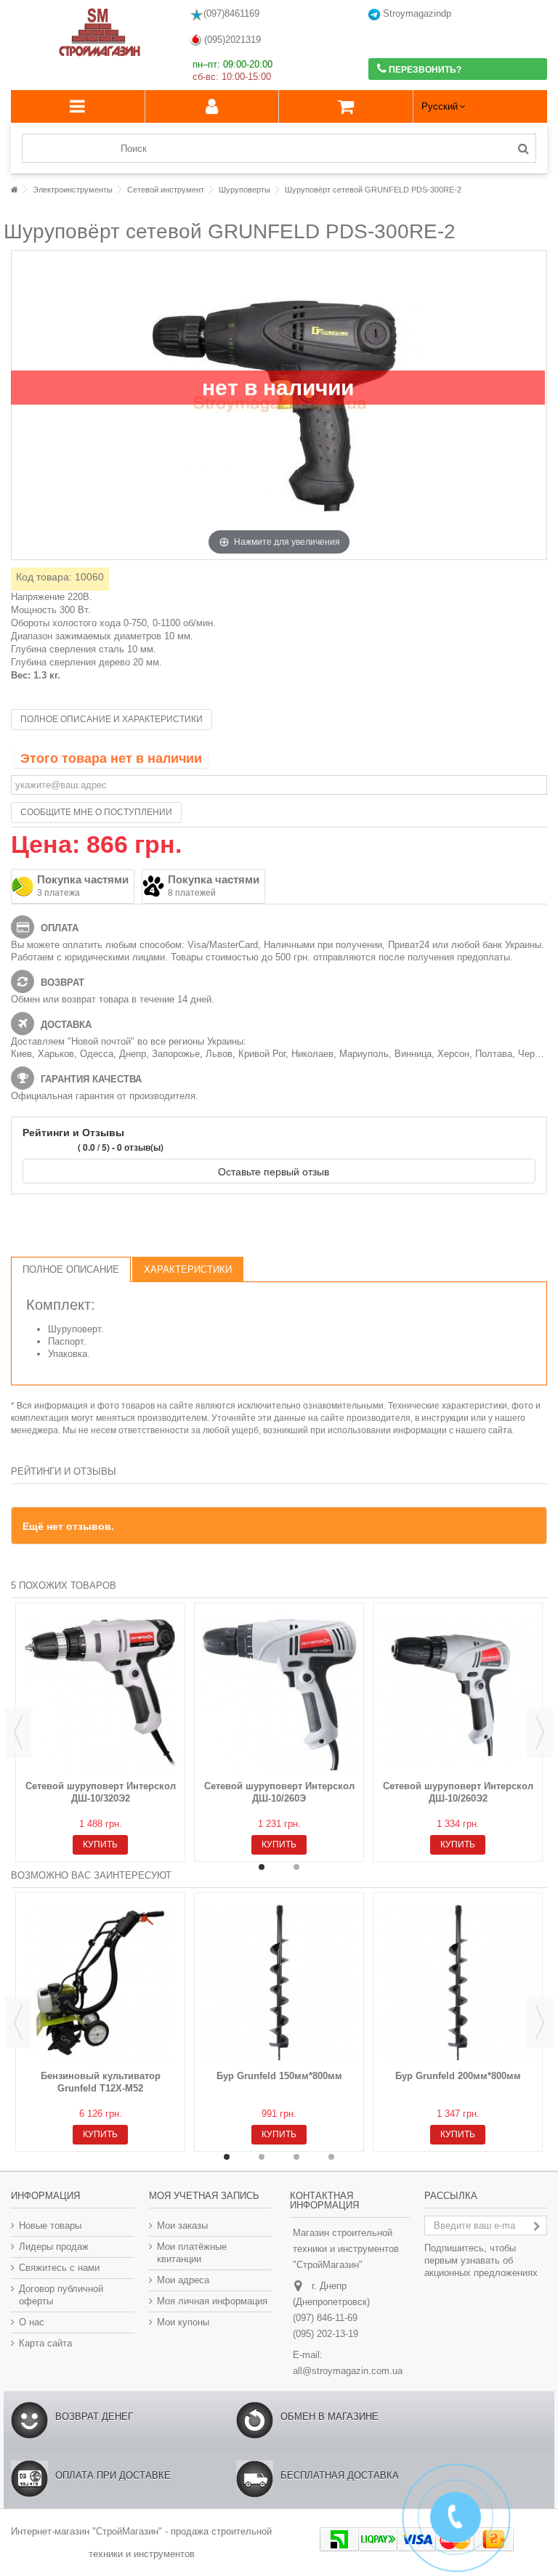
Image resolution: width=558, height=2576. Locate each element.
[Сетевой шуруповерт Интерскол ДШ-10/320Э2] (100, 1693)
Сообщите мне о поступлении (96, 812)
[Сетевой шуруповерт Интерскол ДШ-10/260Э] (279, 1693)
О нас (32, 2322)
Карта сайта (45, 2343)
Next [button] (540, 1733)
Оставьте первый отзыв (275, 1171)
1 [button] (262, 1867)
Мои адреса (183, 2280)
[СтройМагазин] (100, 33)
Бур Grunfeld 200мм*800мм (458, 2076)
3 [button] (296, 2157)
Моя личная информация (212, 2301)
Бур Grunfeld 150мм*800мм (279, 2076)
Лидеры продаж (54, 2247)
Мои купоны (183, 2322)
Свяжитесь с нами (59, 2268)
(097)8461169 (231, 13)
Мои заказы (182, 2225)
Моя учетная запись (204, 2196)
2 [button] (296, 1867)
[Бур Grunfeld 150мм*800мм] (279, 1983)
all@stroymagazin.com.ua (348, 2371)
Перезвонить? (424, 70)
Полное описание (71, 1269)
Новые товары (50, 2225)
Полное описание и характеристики (112, 719)
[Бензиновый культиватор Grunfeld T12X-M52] (100, 1983)
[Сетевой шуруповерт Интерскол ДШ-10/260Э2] (458, 1693)
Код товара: (44, 577)
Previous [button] (18, 1733)
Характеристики (188, 1269)
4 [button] (331, 2157)
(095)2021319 (231, 40)
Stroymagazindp (416, 13)
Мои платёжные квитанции (192, 2253)
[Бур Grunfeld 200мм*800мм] (458, 1983)
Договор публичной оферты (61, 2295)
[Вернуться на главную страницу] (15, 190)
